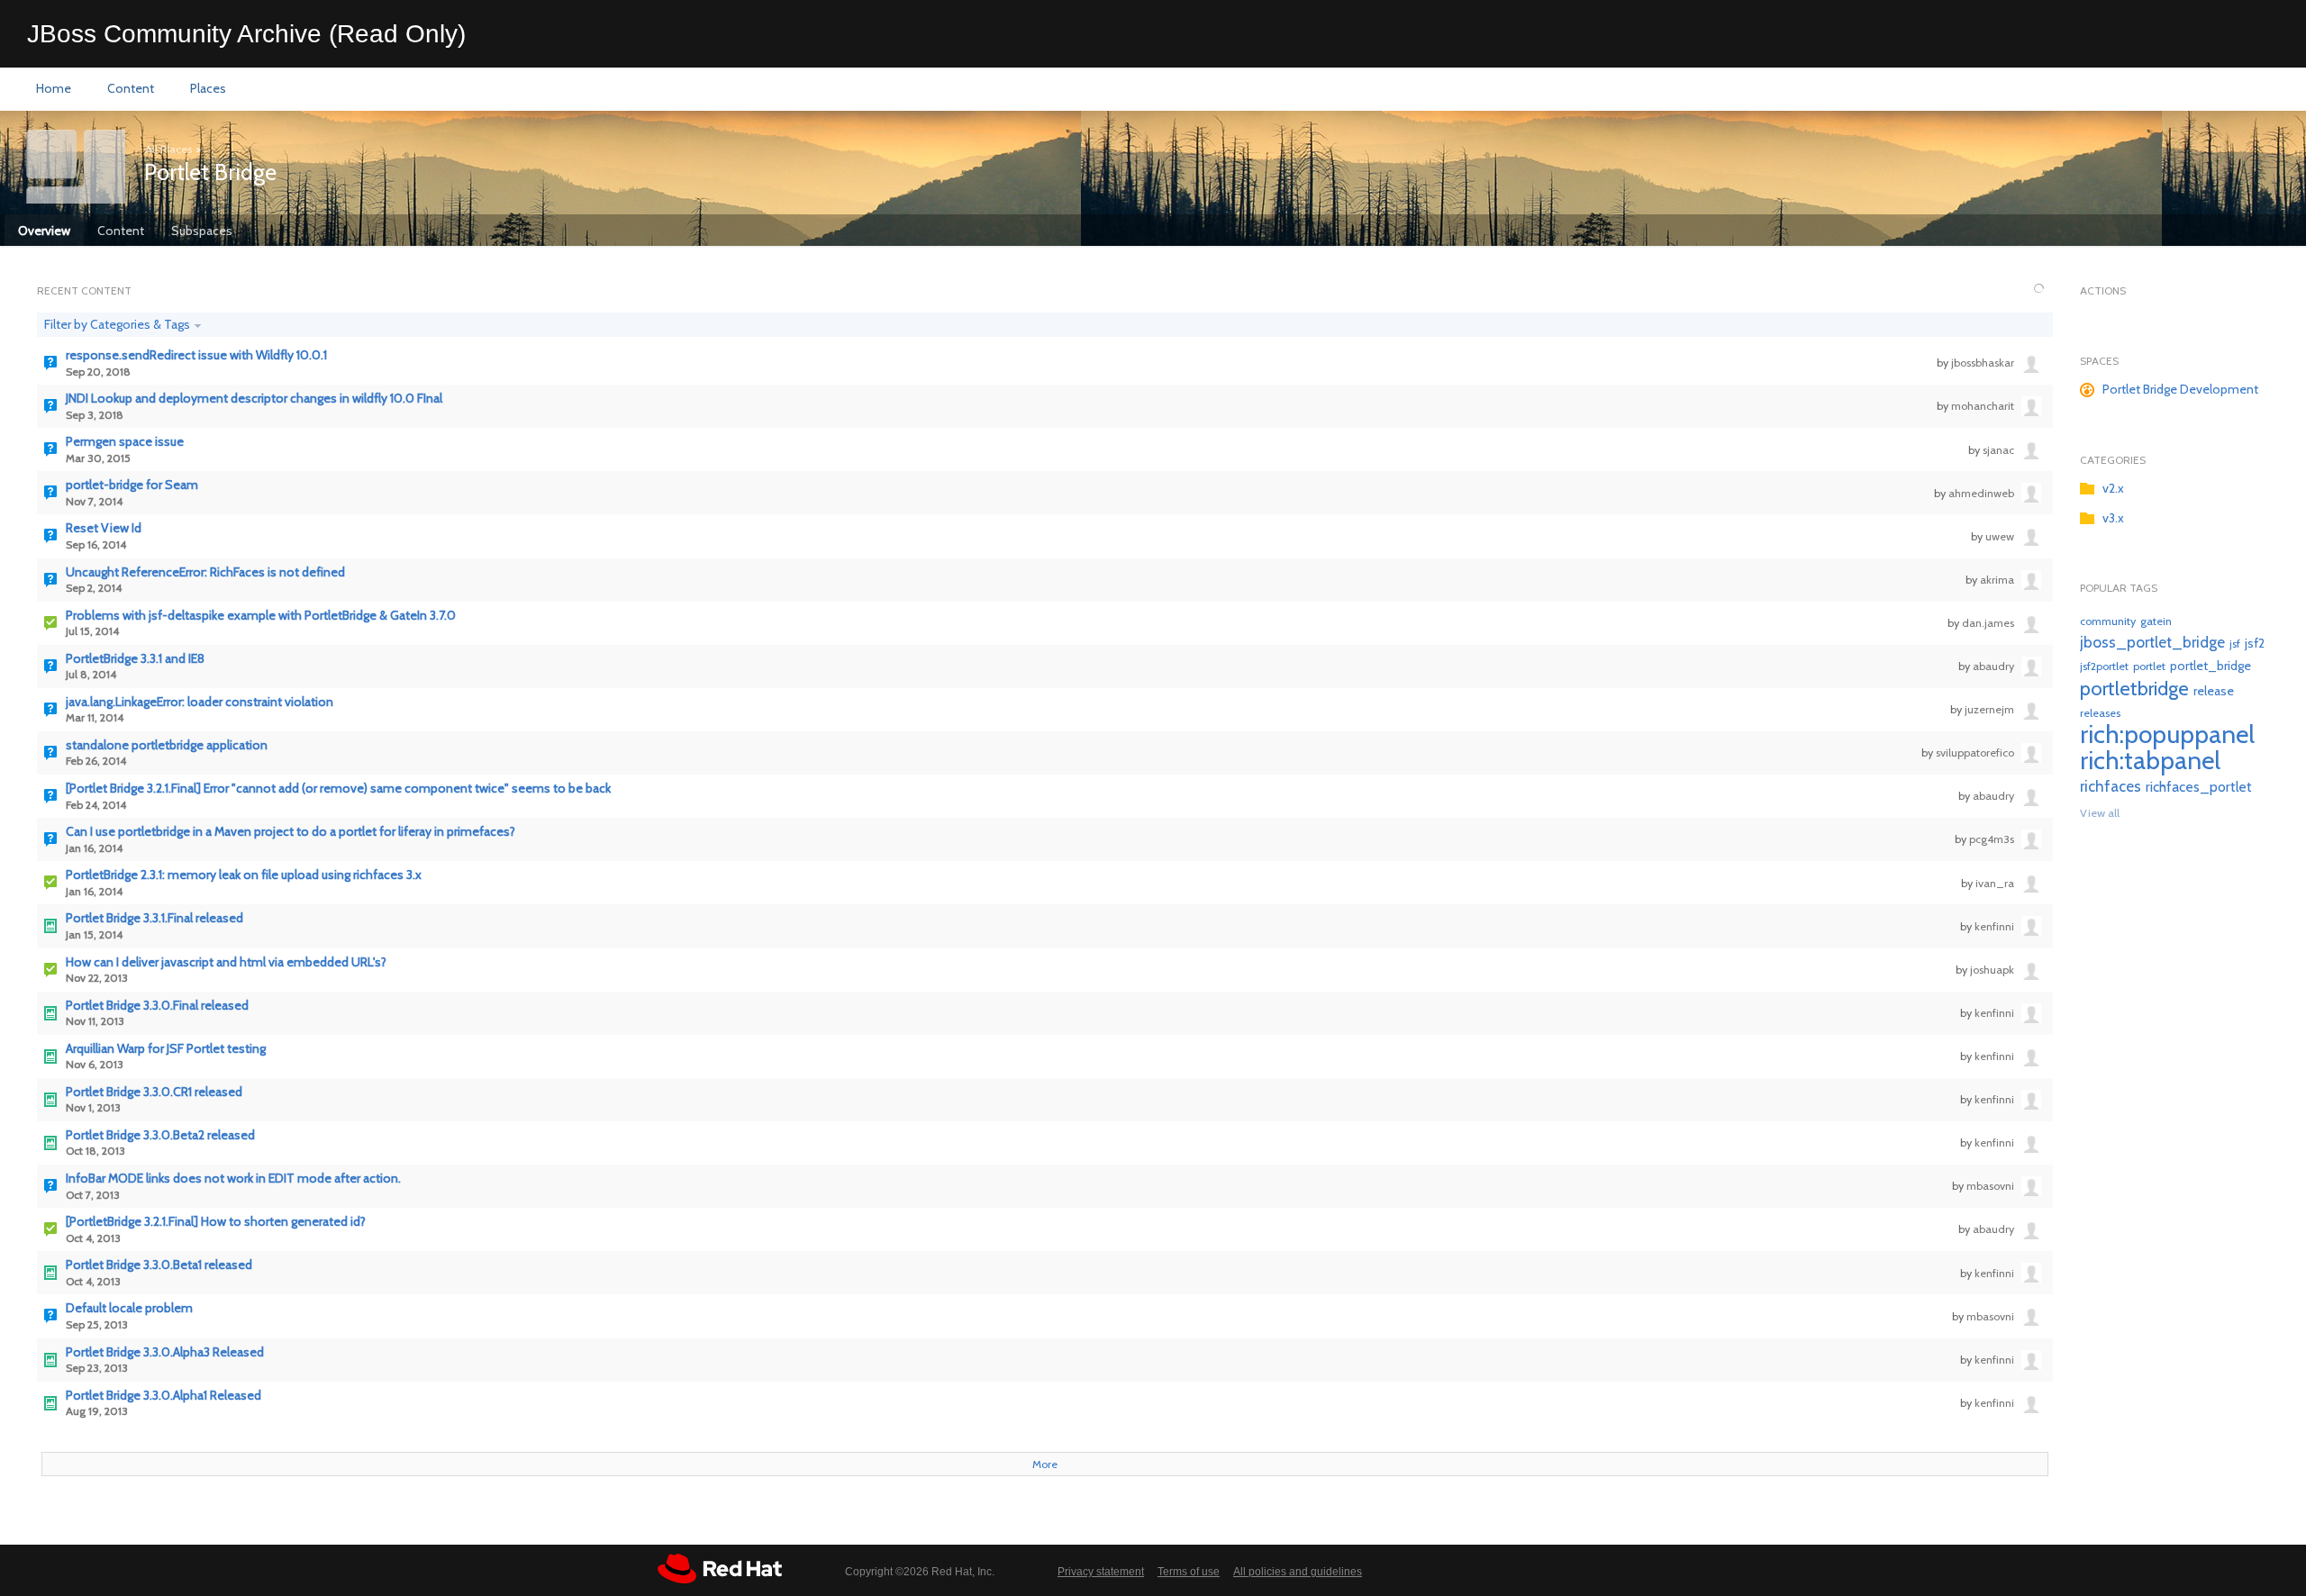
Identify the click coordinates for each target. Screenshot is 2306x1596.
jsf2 (2255, 643)
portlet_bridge (2211, 666)
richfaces (2111, 786)
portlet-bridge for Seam (132, 485)
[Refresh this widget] (2039, 289)
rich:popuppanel (2167, 734)
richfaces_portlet (2199, 787)
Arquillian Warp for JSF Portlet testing (166, 1049)
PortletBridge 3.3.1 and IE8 (135, 659)
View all (2100, 813)
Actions (2103, 290)
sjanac (1998, 450)
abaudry (1993, 666)
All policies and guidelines (1298, 1572)
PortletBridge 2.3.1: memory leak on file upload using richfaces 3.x (244, 875)
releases (2100, 713)
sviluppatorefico (1975, 753)
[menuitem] (54, 89)
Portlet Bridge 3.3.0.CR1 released (154, 1092)
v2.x (2113, 488)
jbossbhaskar (1983, 363)
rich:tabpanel (2150, 760)
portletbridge (2134, 688)
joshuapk (1992, 970)
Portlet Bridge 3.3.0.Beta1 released (159, 1265)
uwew (2000, 536)
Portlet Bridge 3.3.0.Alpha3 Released (165, 1352)
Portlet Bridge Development (2180, 389)
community (2108, 621)
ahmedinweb (1981, 493)
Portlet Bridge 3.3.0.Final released (157, 1006)
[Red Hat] (720, 1569)
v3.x (2113, 518)
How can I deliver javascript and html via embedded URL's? (226, 962)
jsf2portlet (2104, 666)
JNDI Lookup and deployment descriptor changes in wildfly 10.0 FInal (254, 399)
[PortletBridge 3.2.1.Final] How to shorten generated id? (216, 1222)
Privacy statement (1101, 1572)
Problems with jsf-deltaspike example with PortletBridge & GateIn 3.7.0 (261, 616)
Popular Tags (2119, 588)
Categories (2113, 460)
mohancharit (1983, 406)
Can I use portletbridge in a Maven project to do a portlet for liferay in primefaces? (291, 832)
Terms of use (1189, 1572)
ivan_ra (1995, 883)
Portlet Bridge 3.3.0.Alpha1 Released (163, 1396)
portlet (2149, 666)
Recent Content (84, 290)
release (2214, 691)
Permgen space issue (125, 442)
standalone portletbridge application (167, 745)
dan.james (1988, 623)
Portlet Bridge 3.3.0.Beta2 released (160, 1135)
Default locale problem (129, 1308)
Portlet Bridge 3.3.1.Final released (154, 918)
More (1045, 1464)
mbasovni (1990, 1186)
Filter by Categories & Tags (117, 325)
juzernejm (1989, 709)
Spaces (2099, 361)
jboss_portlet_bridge (2152, 642)
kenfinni (1994, 926)
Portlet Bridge (210, 172)
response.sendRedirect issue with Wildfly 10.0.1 (196, 355)
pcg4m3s (1992, 839)
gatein (2156, 621)
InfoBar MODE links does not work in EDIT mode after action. (233, 1179)
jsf (2235, 644)
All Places (168, 149)
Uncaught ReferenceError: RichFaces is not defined (205, 572)
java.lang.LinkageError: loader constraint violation (200, 702)
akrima (1997, 580)
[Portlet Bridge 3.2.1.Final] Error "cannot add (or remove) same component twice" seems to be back (338, 789)
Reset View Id (104, 528)
